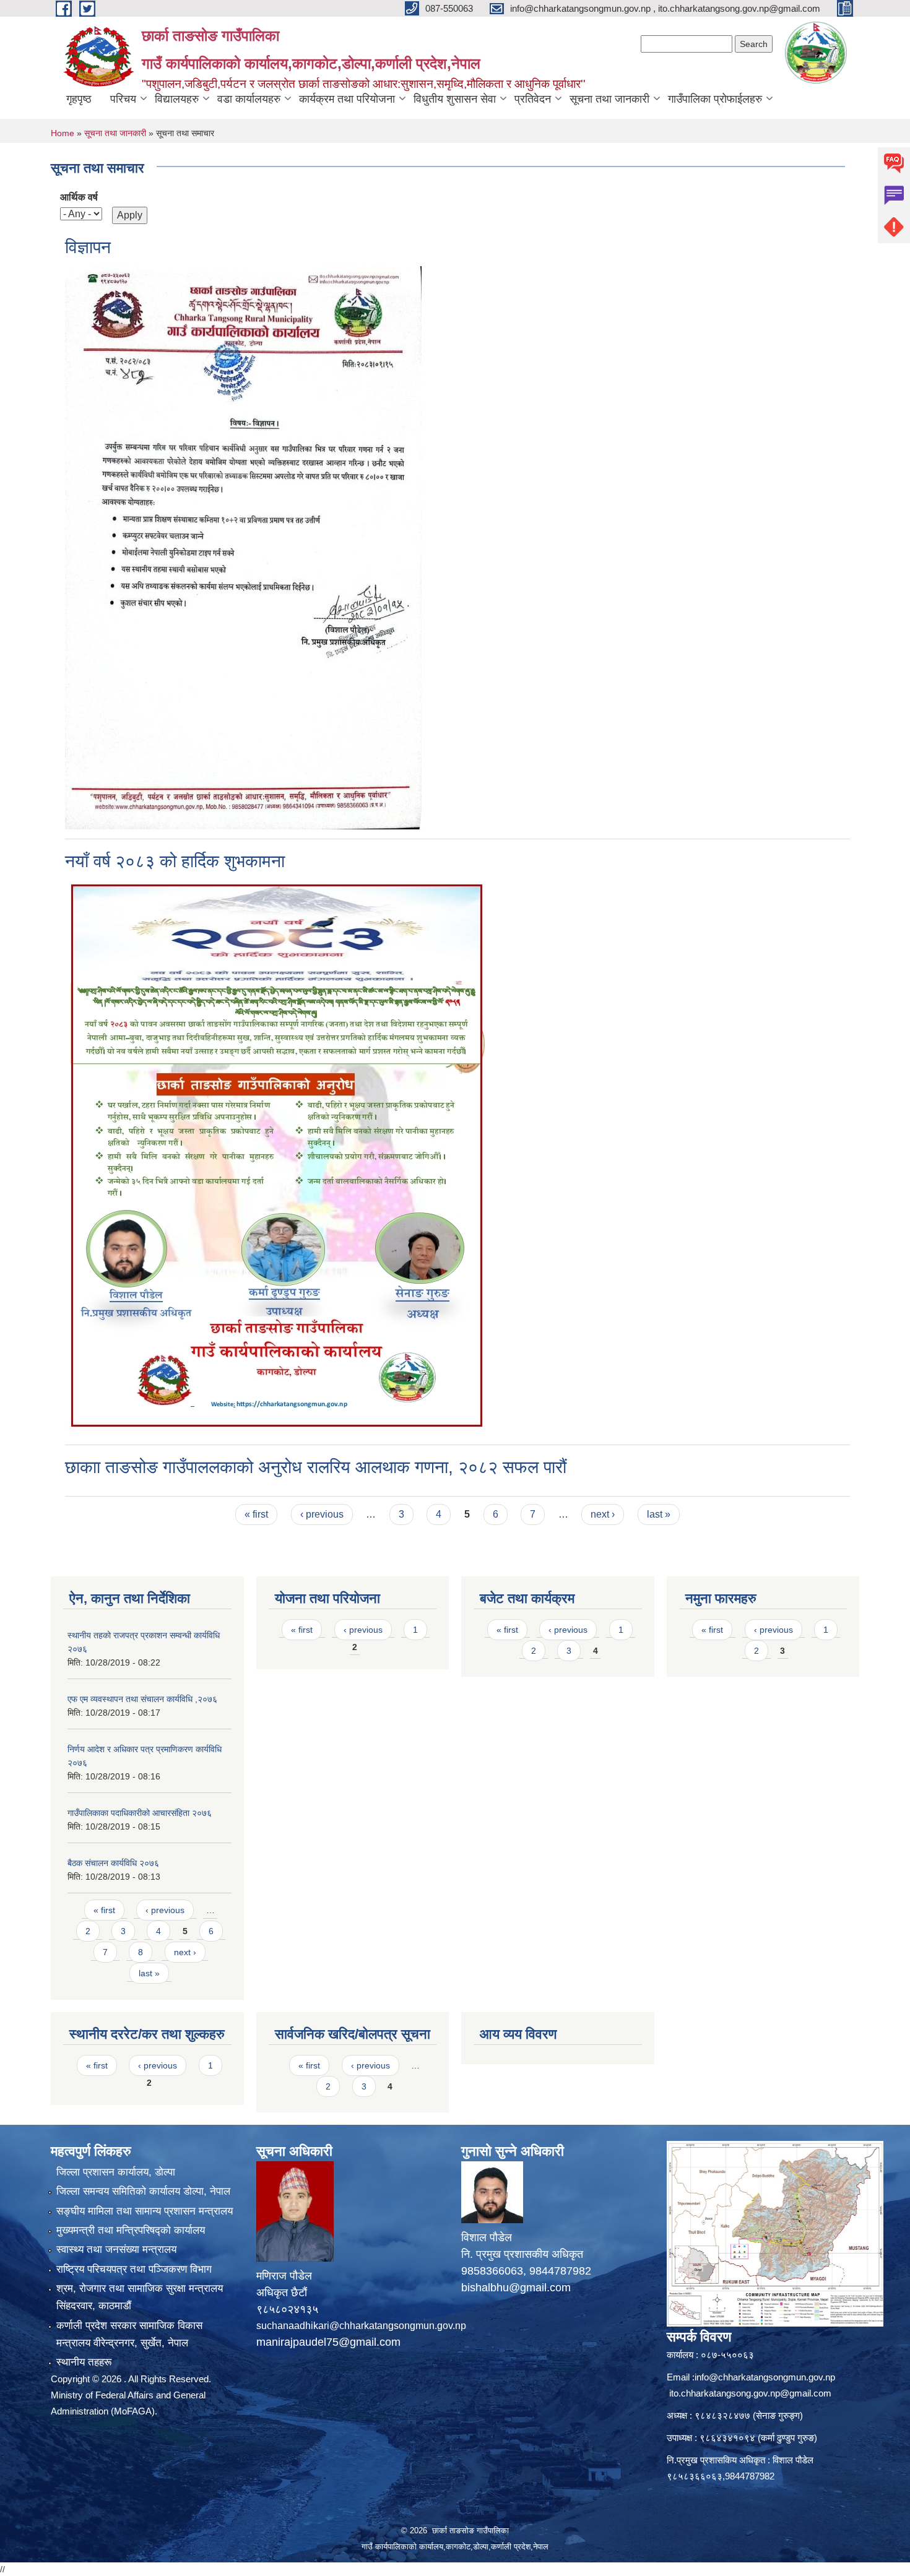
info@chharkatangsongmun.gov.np (765, 2377)
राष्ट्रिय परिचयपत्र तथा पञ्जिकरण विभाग (134, 2269)
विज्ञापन (88, 247)
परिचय (123, 99)
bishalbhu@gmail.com (516, 2288)
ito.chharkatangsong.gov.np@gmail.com (750, 2393)
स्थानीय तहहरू (84, 2362)
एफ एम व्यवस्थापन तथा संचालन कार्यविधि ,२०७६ (142, 1699)
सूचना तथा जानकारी (609, 99)
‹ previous (322, 1514)
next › (603, 1514)
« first (256, 1514)
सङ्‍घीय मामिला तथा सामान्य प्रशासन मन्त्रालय (145, 2211)
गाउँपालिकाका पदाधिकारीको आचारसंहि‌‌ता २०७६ (140, 1813)
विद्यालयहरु (177, 99)
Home (63, 133)
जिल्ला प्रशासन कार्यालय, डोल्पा (116, 2172)
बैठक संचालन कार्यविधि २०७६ (113, 1863)
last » (659, 1514)
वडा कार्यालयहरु (249, 99)
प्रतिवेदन (533, 99)
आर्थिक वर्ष (79, 197)
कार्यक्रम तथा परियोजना (347, 99)
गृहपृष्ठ (79, 99)
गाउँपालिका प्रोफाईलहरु (715, 99)
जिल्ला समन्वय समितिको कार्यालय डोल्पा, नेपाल (143, 2191)
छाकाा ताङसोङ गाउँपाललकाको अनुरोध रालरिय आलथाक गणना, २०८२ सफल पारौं (316, 1467)
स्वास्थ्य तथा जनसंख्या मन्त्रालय (116, 2250)
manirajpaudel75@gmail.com (328, 2342)
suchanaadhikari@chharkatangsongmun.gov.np (361, 2326)
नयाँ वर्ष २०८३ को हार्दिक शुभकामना (175, 861)
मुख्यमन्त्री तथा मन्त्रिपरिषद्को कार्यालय (131, 2230)
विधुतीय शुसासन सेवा (455, 99)
